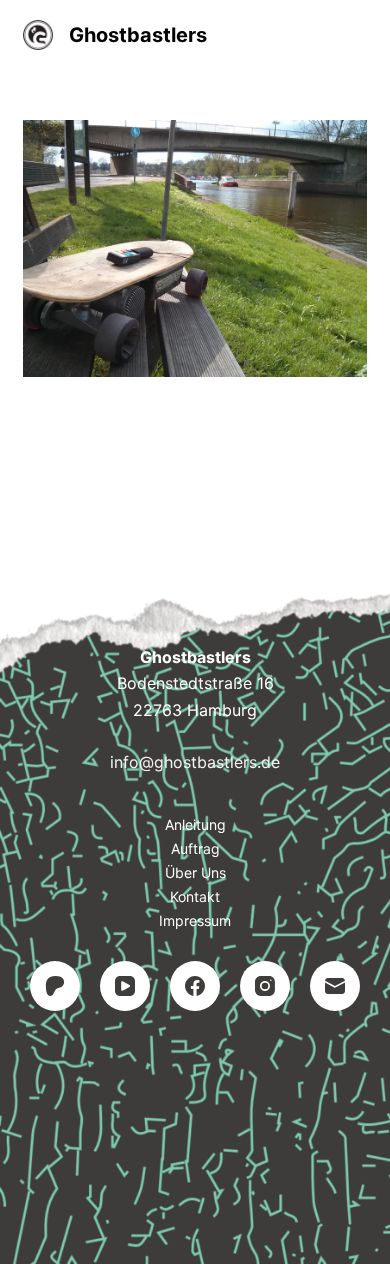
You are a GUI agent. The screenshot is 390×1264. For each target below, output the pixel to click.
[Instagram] (265, 986)
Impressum (195, 920)
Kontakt (195, 896)
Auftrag (195, 848)
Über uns (195, 872)
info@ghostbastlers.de (195, 762)
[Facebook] (195, 986)
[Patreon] (55, 986)
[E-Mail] (335, 986)
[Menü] (358, 35)
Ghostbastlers (138, 35)
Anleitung (195, 824)
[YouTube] (125, 986)
